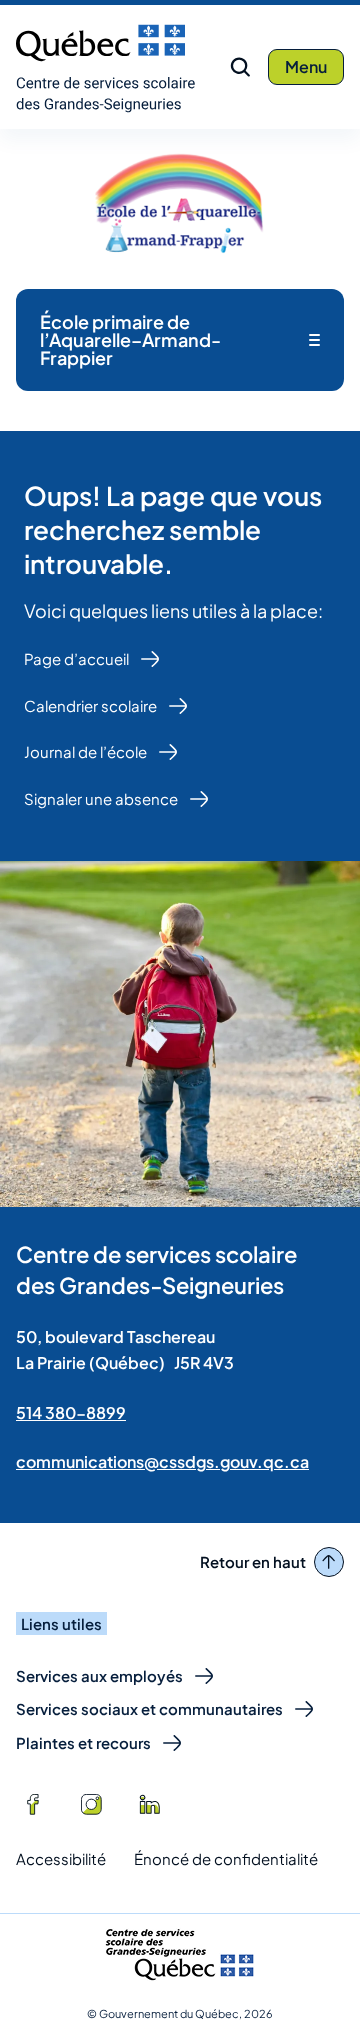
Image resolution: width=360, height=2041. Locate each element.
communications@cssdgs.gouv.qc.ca (162, 1461)
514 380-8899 (71, 1412)
